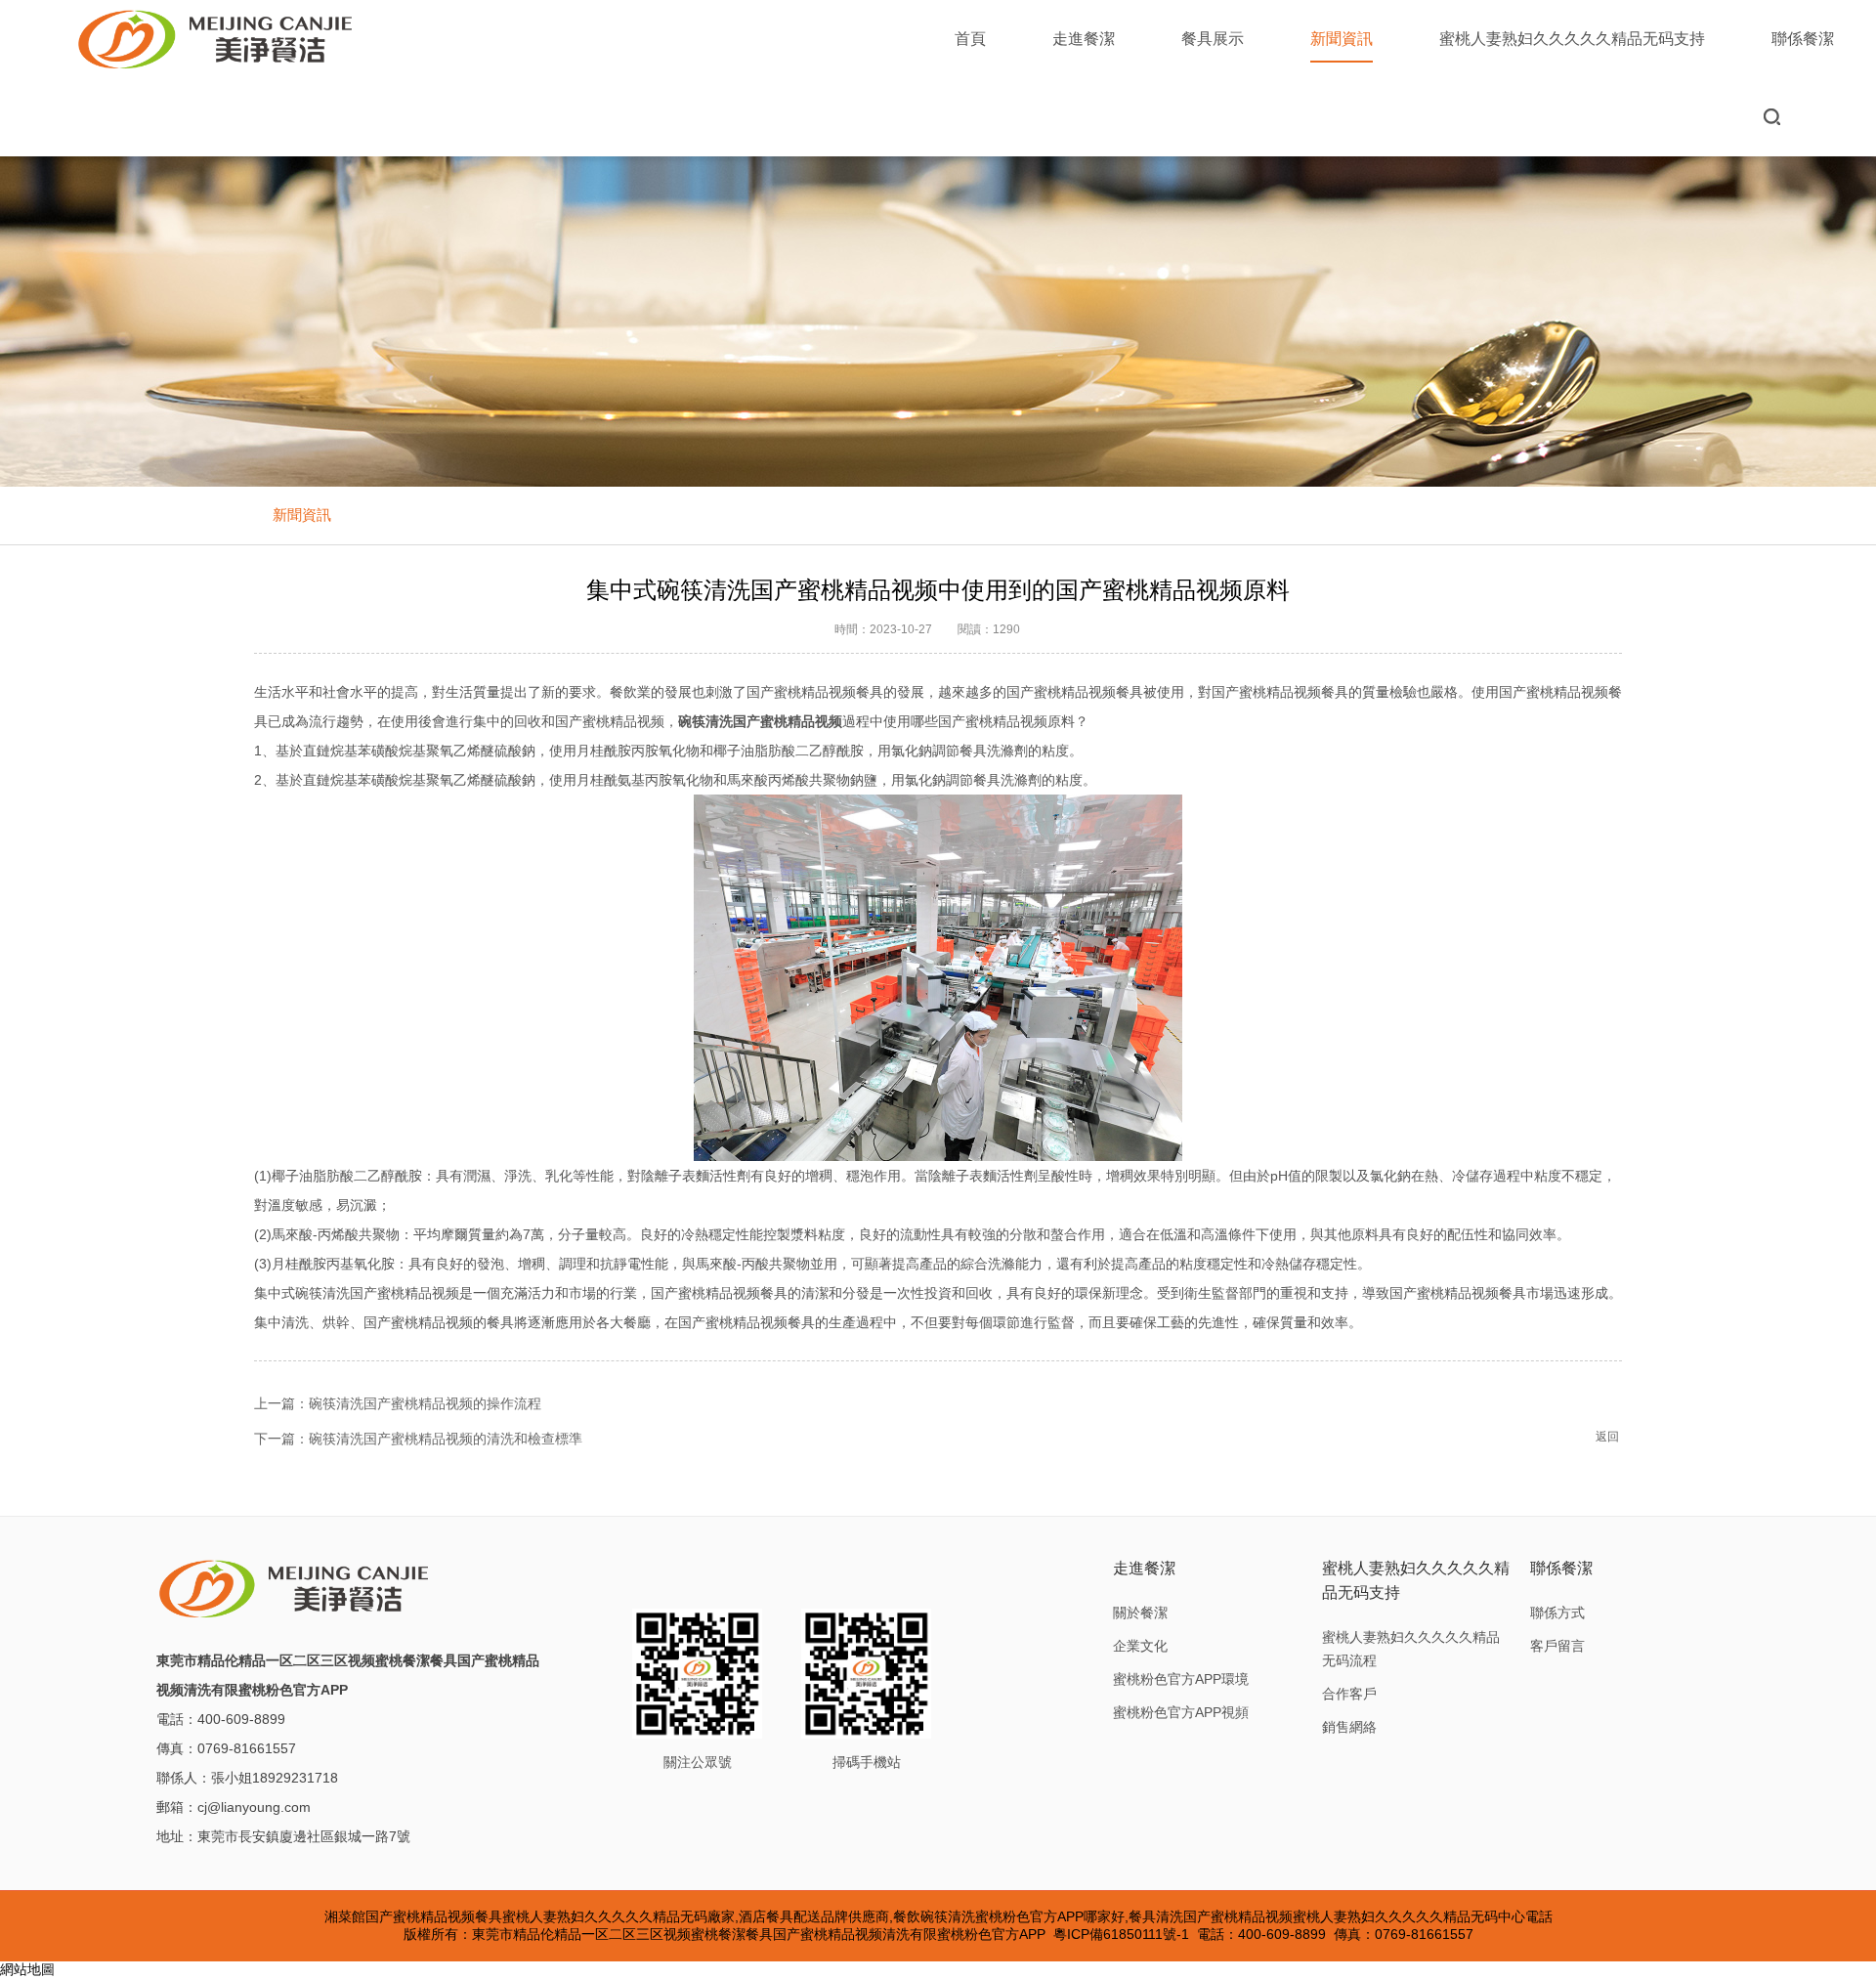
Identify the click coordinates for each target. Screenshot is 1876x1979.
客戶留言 (1557, 1646)
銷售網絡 (1349, 1727)
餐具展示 (1213, 39)
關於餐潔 (1140, 1613)
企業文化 (1140, 1646)
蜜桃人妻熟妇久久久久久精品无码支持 (1572, 39)
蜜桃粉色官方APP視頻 (1181, 1712)
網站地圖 (27, 1969)
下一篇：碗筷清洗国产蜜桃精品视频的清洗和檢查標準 (418, 1439)
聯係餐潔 (1803, 39)
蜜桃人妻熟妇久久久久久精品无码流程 (1411, 1649)
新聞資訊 (1342, 39)
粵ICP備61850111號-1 (1121, 1934)
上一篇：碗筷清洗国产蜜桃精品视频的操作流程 (398, 1403)
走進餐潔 (1084, 39)
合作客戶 (1349, 1694)
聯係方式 (1557, 1613)
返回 (1607, 1437)
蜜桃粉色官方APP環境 (1181, 1679)
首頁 (970, 39)
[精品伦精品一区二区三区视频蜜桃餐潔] (217, 39)
